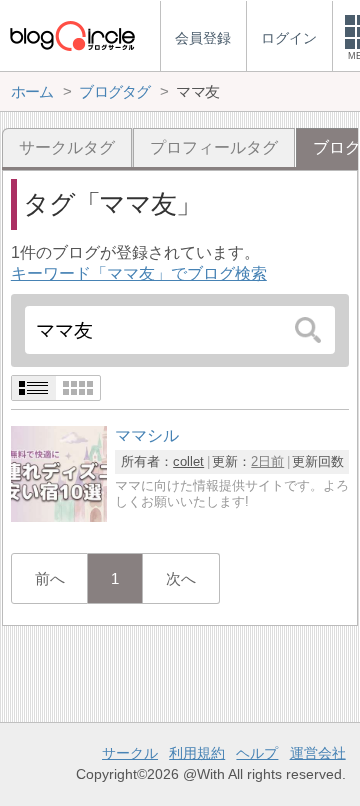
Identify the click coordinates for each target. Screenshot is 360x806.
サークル (130, 753)
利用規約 (197, 753)
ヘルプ (257, 753)
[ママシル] (59, 516)
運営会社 (318, 753)
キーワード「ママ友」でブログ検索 (139, 273)
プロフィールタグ (214, 147)
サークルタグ (67, 147)
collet (188, 461)
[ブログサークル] (72, 35)
